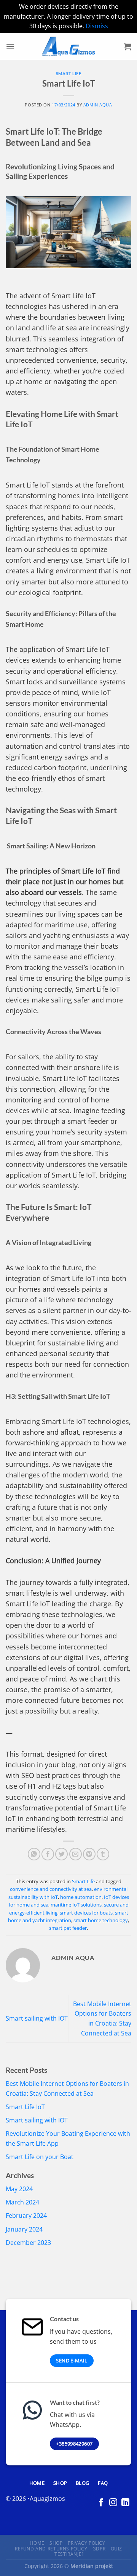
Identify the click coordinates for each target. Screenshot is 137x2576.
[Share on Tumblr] (103, 1854)
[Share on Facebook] (48, 1854)
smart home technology (101, 1920)
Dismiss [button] (97, 26)
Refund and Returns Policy (51, 2549)
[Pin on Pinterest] (89, 1854)
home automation (81, 1897)
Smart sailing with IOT (37, 2018)
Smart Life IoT (25, 2107)
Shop (56, 2543)
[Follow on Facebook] (101, 2503)
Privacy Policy (87, 2543)
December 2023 (28, 2243)
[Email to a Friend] (76, 1854)
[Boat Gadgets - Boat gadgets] (68, 47)
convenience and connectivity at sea (51, 1889)
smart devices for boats (86, 1913)
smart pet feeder (68, 1928)
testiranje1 (69, 2554)
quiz (116, 2549)
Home (37, 2543)
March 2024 (22, 2202)
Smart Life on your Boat (40, 2157)
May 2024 (19, 2189)
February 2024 (26, 2216)
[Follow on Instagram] (113, 2503)
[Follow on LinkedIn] (125, 2503)
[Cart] (127, 47)
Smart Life (69, 73)
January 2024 (24, 2229)
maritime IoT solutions (76, 1905)
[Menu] (10, 46)
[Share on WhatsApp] (34, 1854)
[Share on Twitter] (61, 1854)
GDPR (99, 2549)
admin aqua (98, 105)
